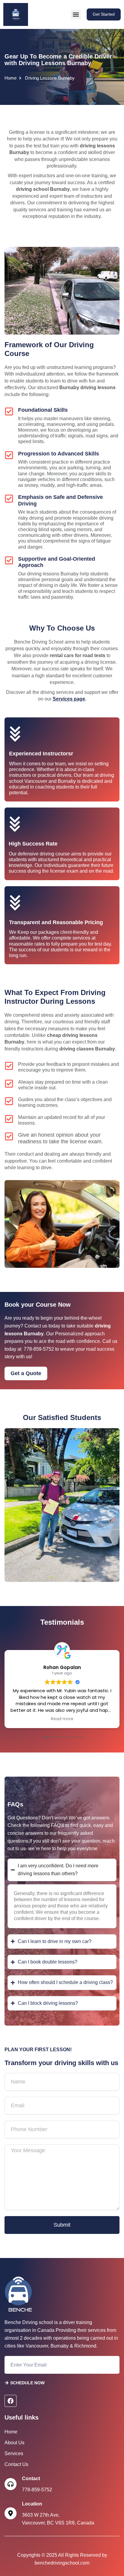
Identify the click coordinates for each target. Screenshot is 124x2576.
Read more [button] (62, 1719)
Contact (31, 2478)
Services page (69, 699)
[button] (76, 15)
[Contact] (11, 2484)
